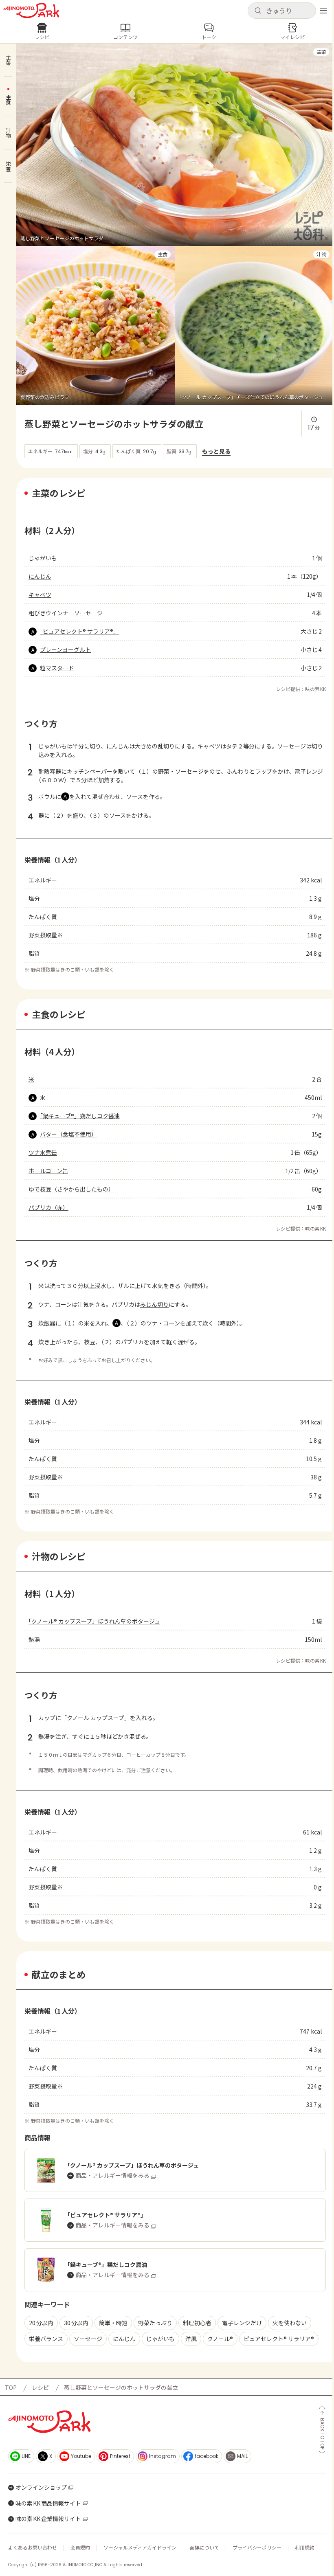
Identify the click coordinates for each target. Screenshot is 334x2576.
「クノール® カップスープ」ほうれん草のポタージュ (94, 1621)
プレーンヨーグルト (65, 649)
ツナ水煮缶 (43, 1152)
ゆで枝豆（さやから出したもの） (71, 1189)
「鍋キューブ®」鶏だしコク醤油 (80, 1116)
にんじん (40, 576)
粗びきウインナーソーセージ (66, 613)
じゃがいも (43, 558)
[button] (282, 11)
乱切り (166, 746)
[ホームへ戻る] (31, 11)
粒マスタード (57, 668)
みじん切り (154, 1304)
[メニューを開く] (323, 11)
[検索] (258, 11)
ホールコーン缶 (48, 1171)
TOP (11, 2387)
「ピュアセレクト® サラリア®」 (79, 631)
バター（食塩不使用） (68, 1134)
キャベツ (40, 595)
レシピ (40, 2387)
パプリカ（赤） (48, 1207)
